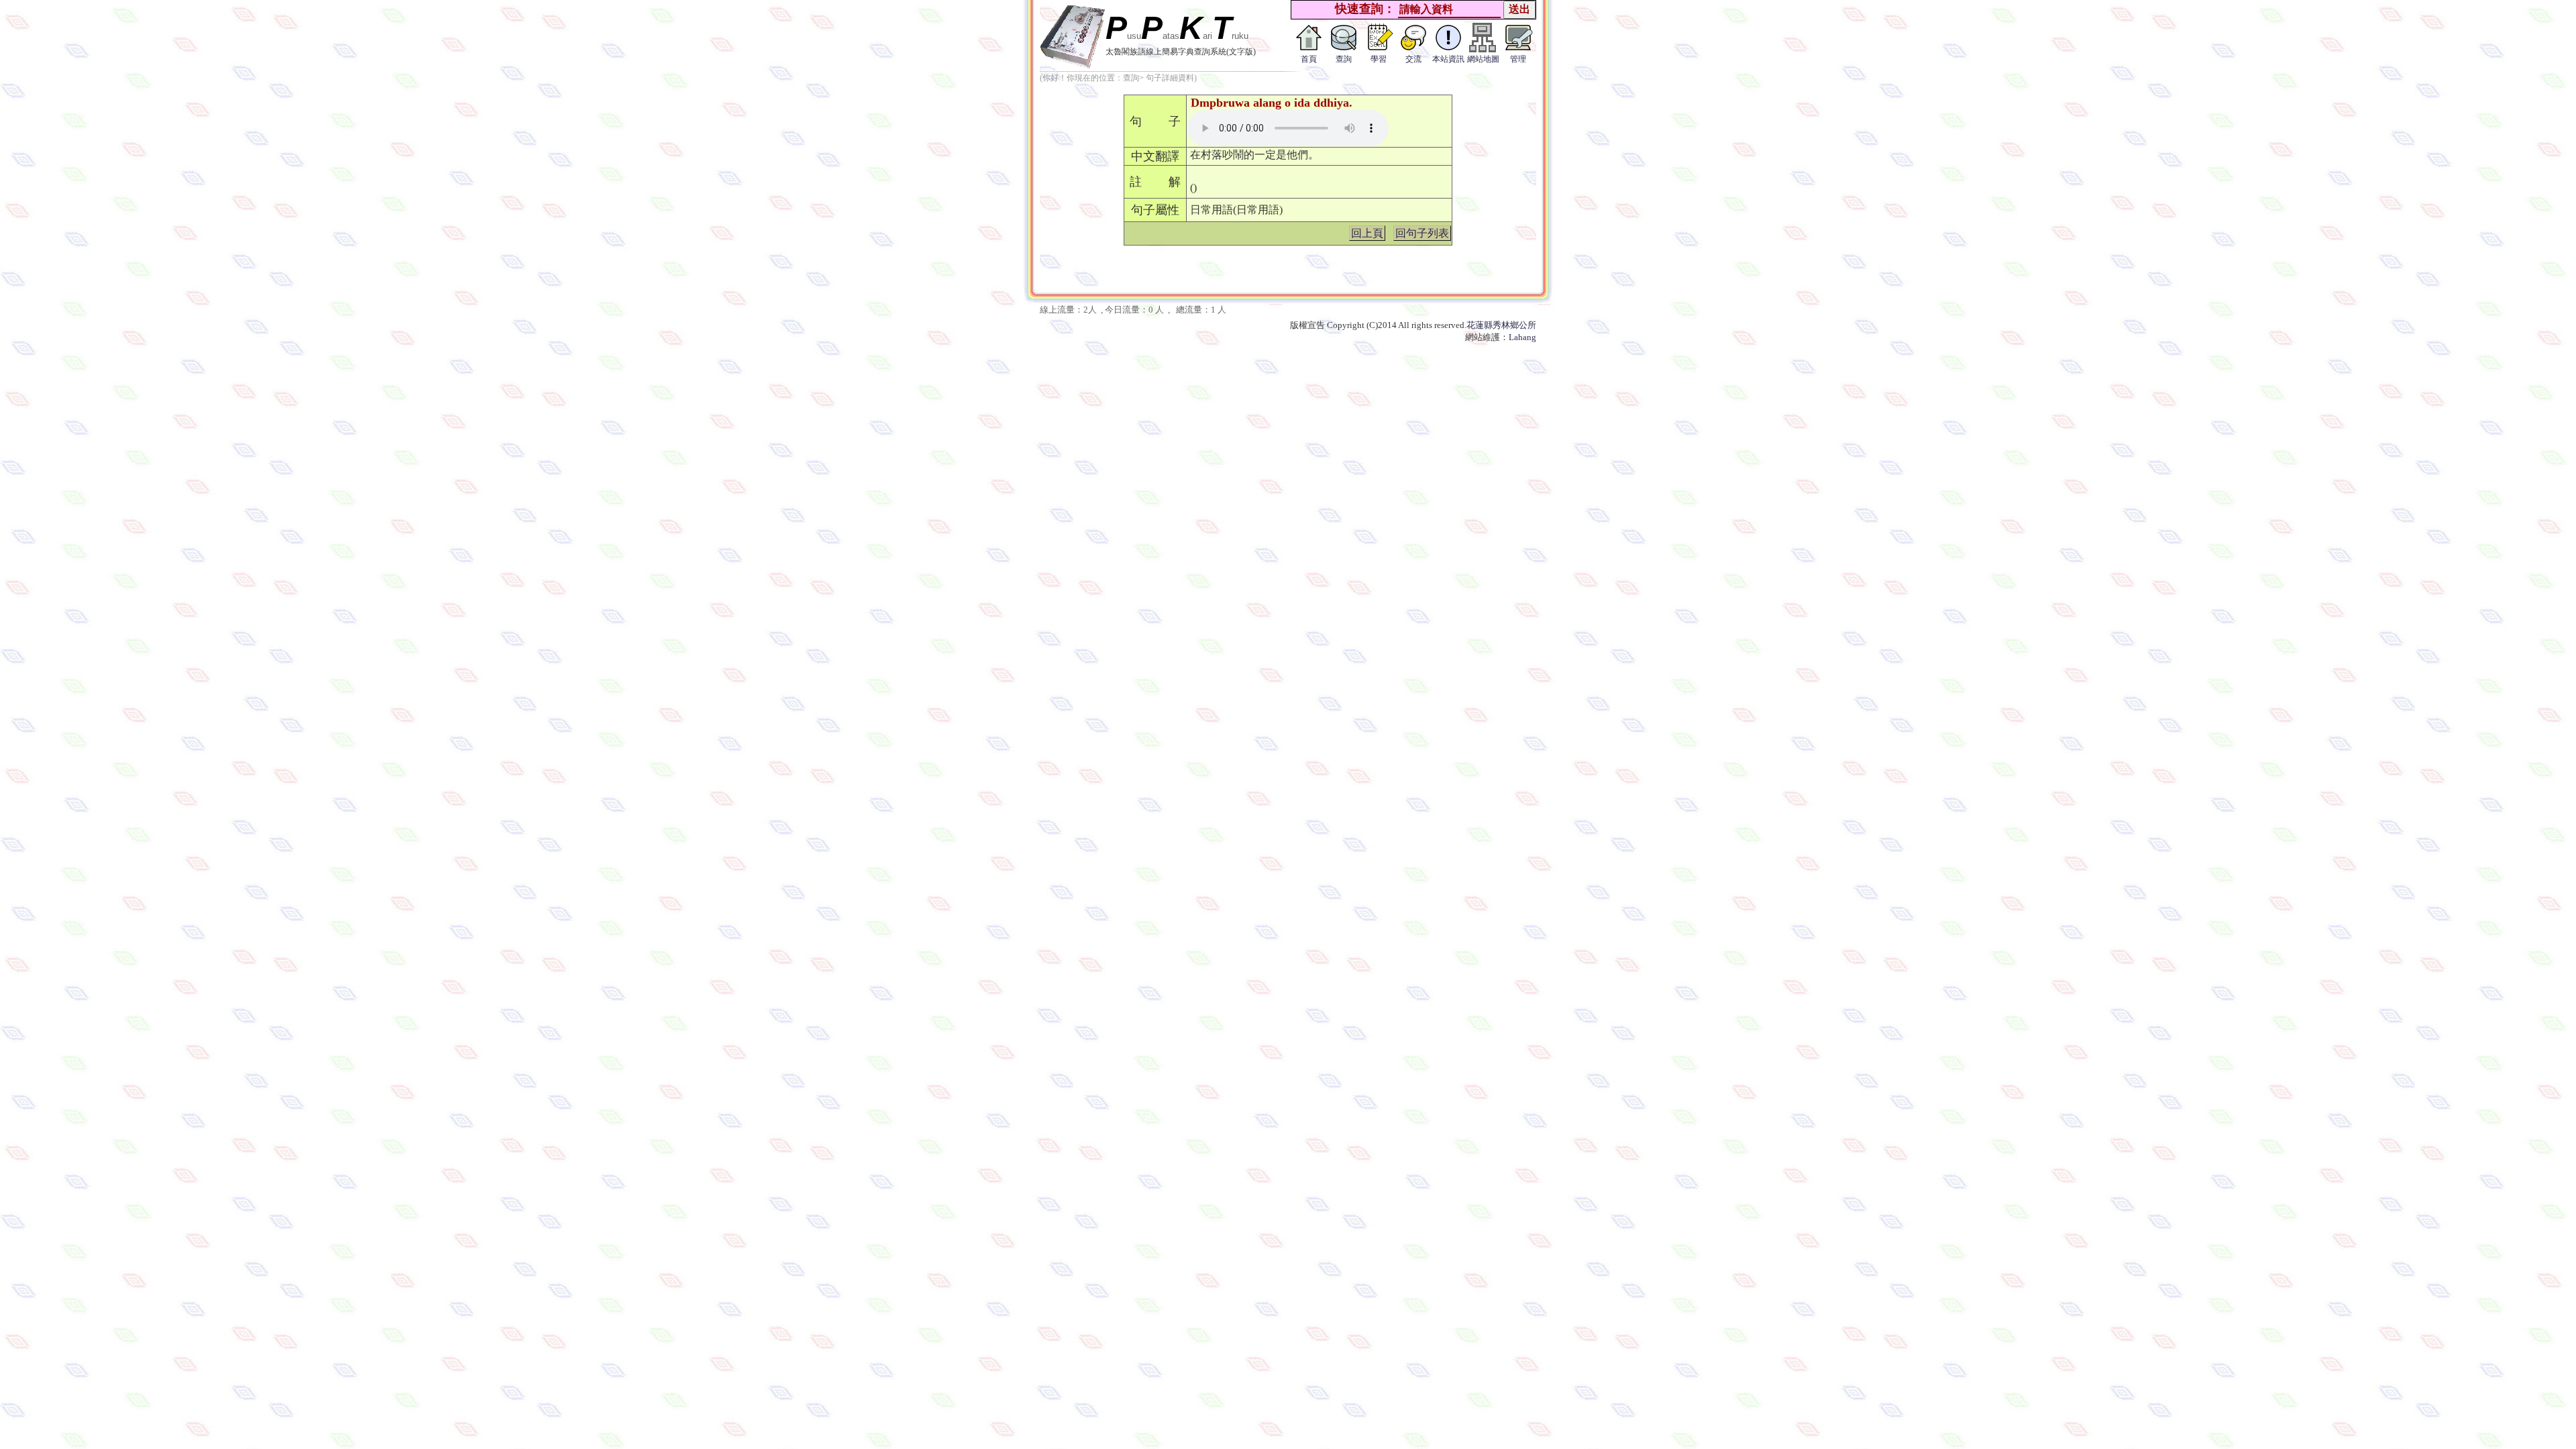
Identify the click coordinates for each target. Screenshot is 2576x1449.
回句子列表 (1422, 233)
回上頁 (1367, 233)
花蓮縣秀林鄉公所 (1501, 325)
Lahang (1522, 337)
